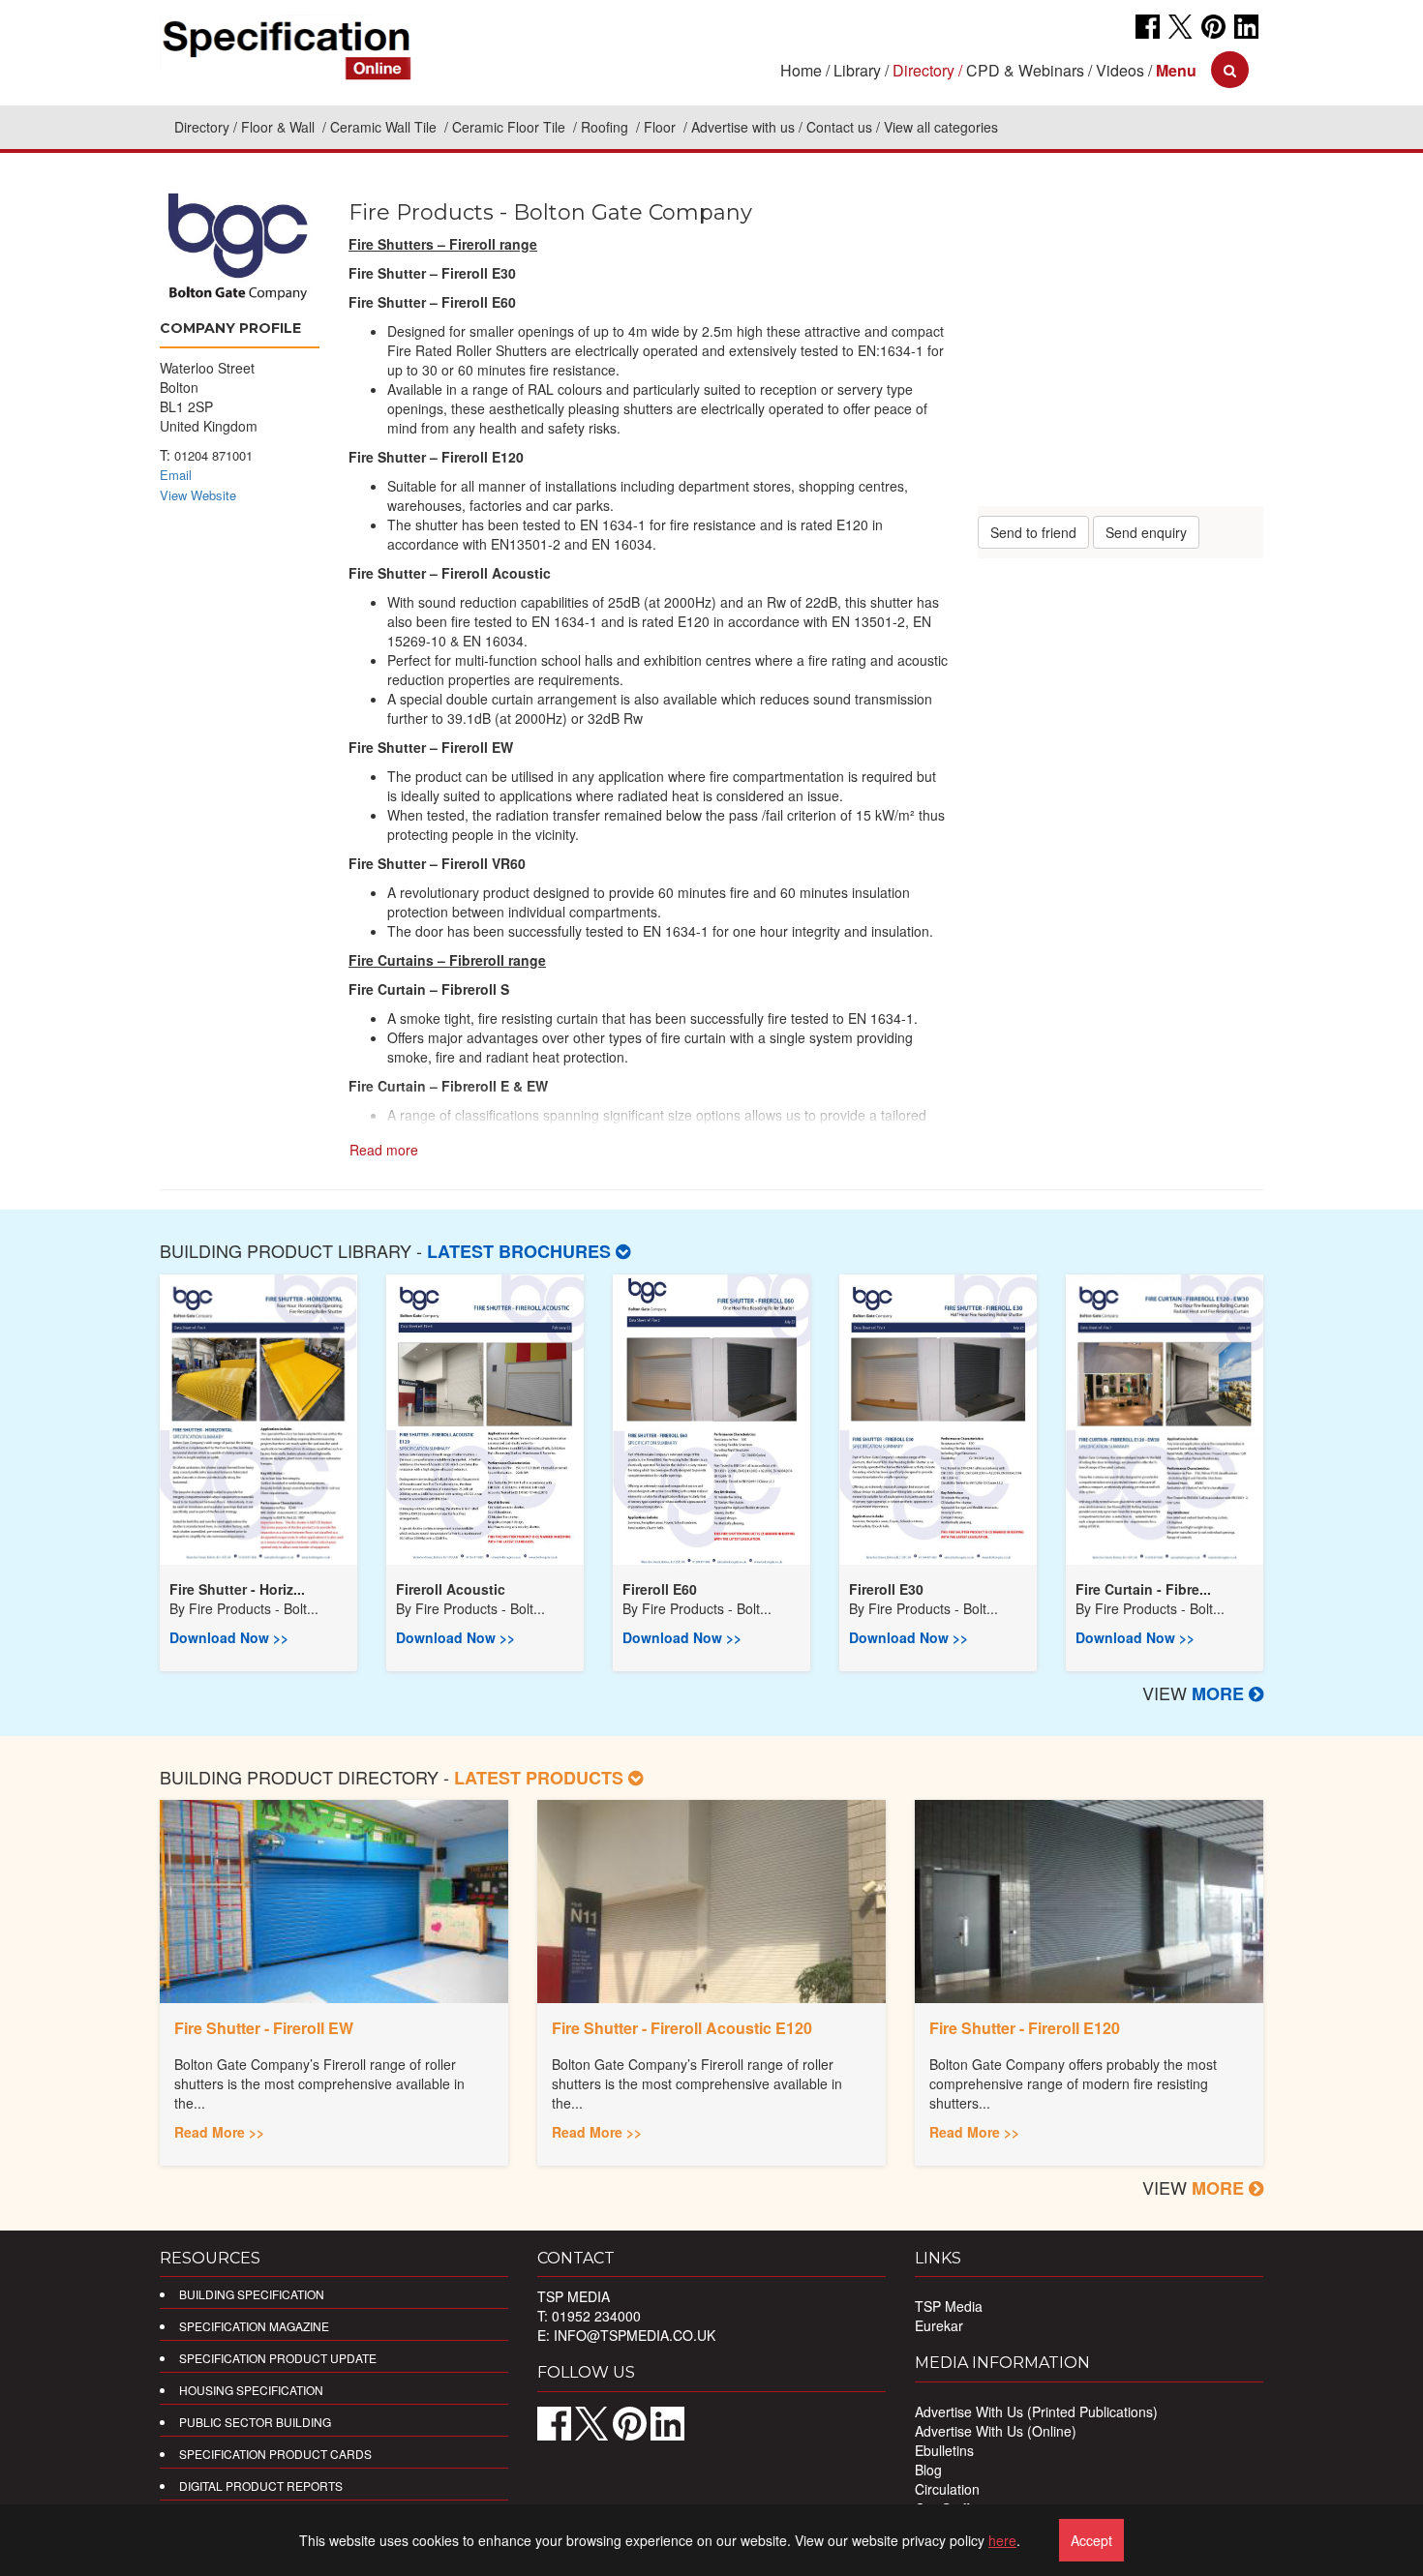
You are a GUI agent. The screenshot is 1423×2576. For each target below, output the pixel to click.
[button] (1176, 70)
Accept (1091, 2540)
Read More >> (219, 2132)
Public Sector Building (255, 2422)
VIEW (1196, 1692)
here (1002, 2540)
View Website (198, 495)
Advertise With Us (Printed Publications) (1036, 2411)
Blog (928, 2470)
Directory (202, 127)
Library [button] (857, 70)
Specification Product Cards (275, 2454)
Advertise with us (743, 127)
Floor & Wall (280, 127)
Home (801, 70)
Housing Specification (251, 2390)
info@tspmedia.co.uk (635, 2335)
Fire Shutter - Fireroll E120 (1025, 2028)
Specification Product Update (278, 2358)
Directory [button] (923, 70)
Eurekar (939, 2325)
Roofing (606, 127)
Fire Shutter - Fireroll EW (264, 2028)
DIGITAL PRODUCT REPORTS (261, 2486)
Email (176, 475)
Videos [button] (1120, 70)
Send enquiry (1146, 532)
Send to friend (1033, 532)
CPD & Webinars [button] (1025, 70)
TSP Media (949, 2306)
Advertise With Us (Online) (996, 2431)
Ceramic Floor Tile (511, 127)
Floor (662, 127)
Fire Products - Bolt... (254, 1608)
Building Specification (252, 2294)
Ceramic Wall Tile (385, 127)
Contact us (839, 127)
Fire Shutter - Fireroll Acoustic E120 (682, 2028)
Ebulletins (944, 2450)
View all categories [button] (941, 127)
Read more (384, 1150)
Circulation (947, 2489)
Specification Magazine (254, 2326)
